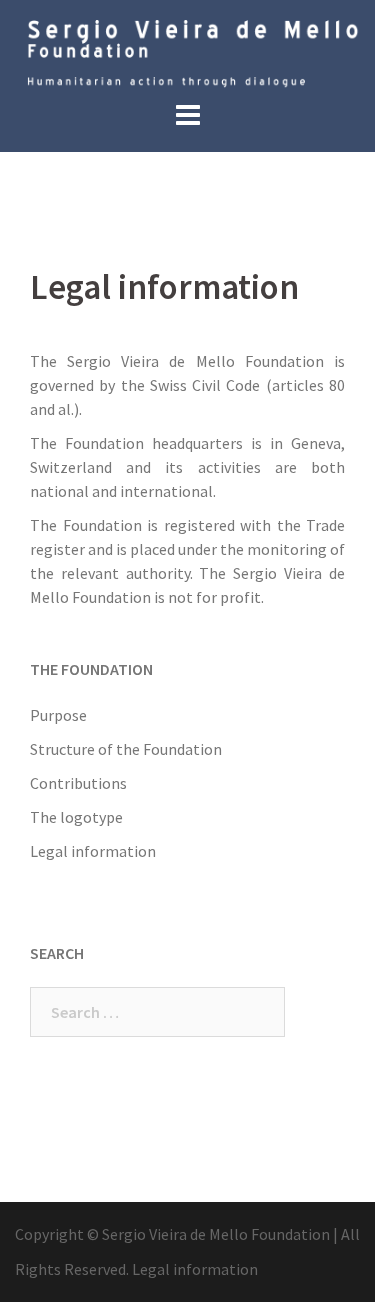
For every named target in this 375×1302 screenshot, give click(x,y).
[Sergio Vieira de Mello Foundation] (187, 52)
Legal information (93, 851)
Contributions (78, 783)
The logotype (76, 817)
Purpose (58, 715)
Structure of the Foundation (126, 749)
